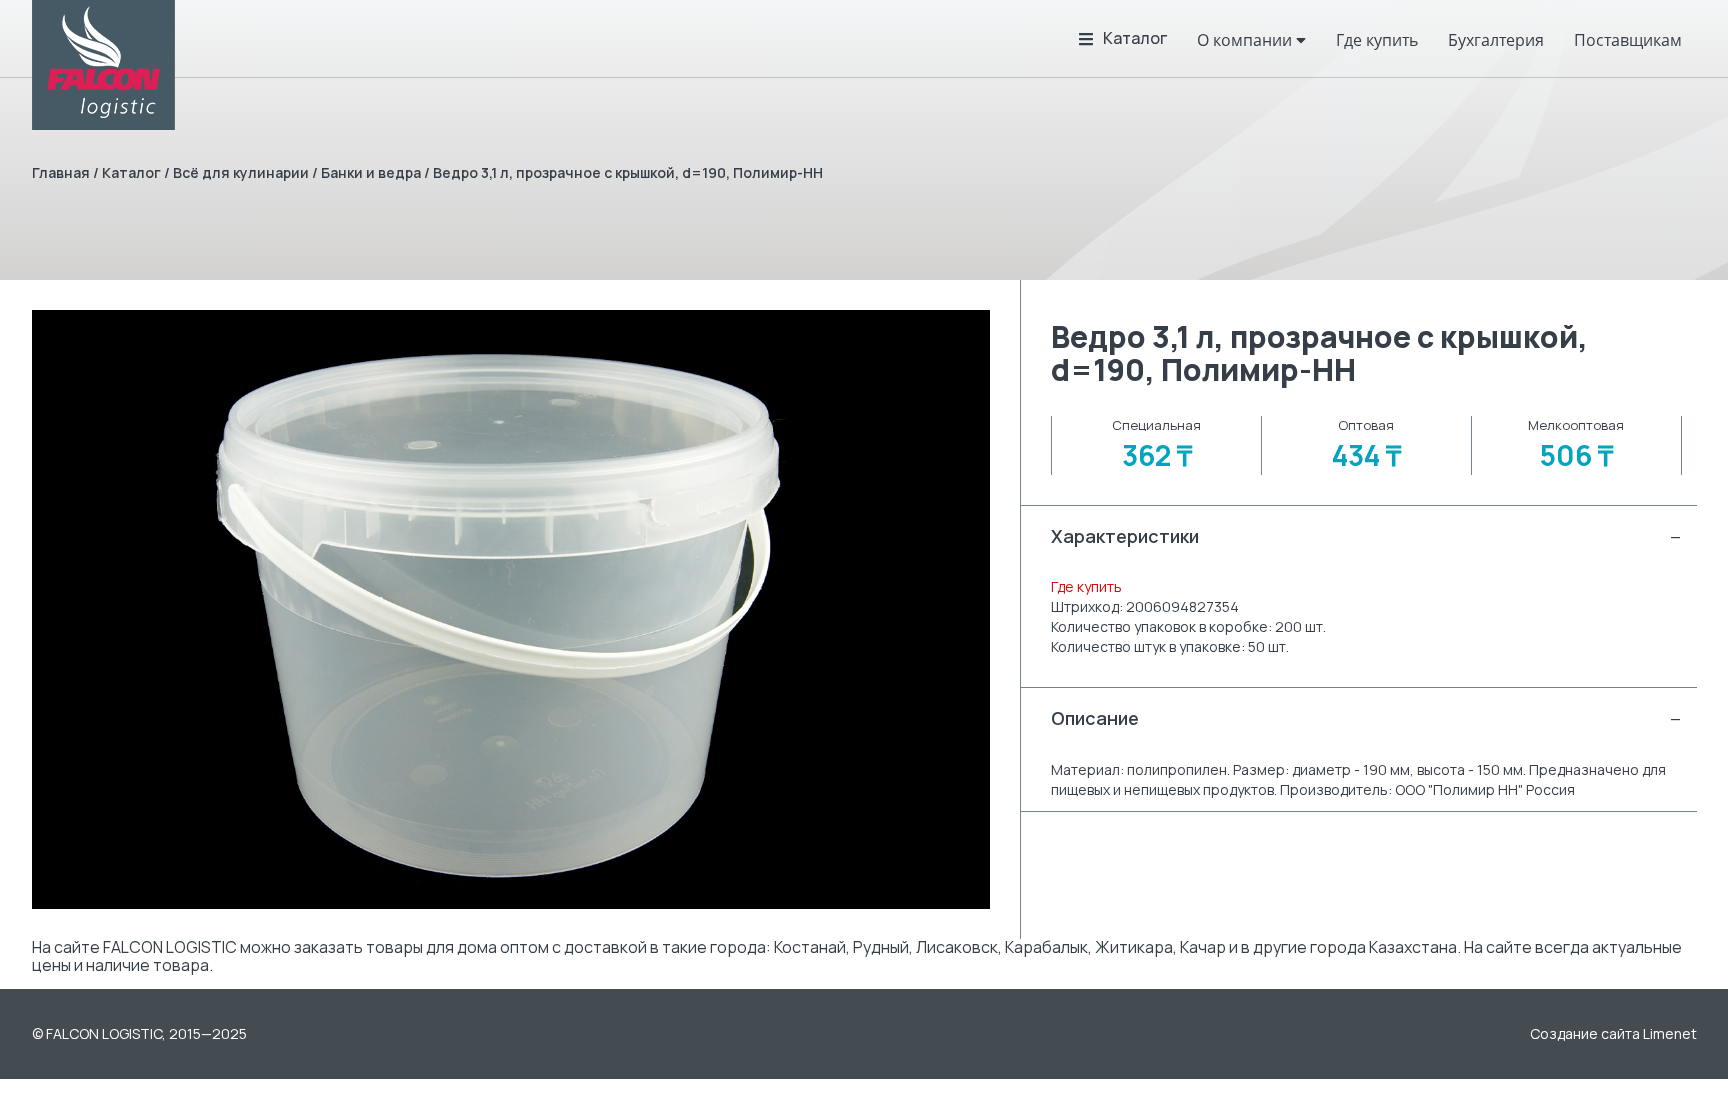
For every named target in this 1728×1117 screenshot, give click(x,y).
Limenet (1670, 1033)
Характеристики (1366, 536)
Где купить (1086, 586)
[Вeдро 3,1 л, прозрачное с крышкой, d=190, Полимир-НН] (511, 609)
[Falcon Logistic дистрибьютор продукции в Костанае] (103, 65)
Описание (1366, 718)
